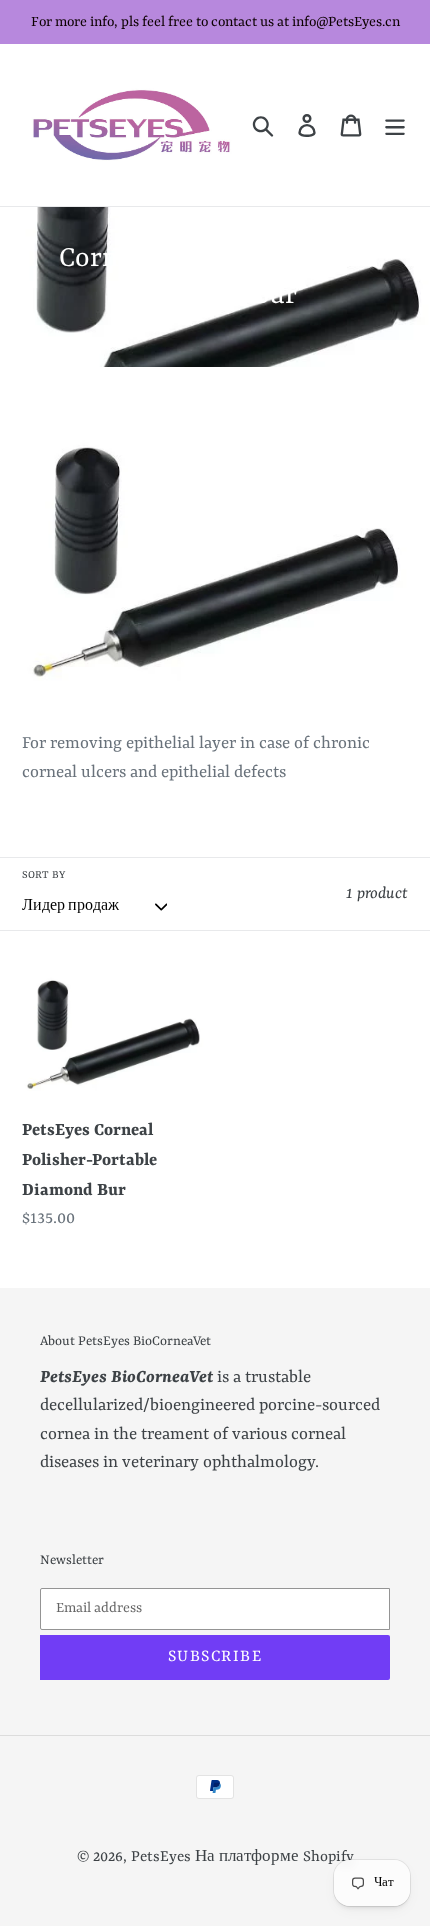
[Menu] (395, 125)
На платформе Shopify (274, 1857)
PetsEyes (161, 1857)
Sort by (43, 875)
